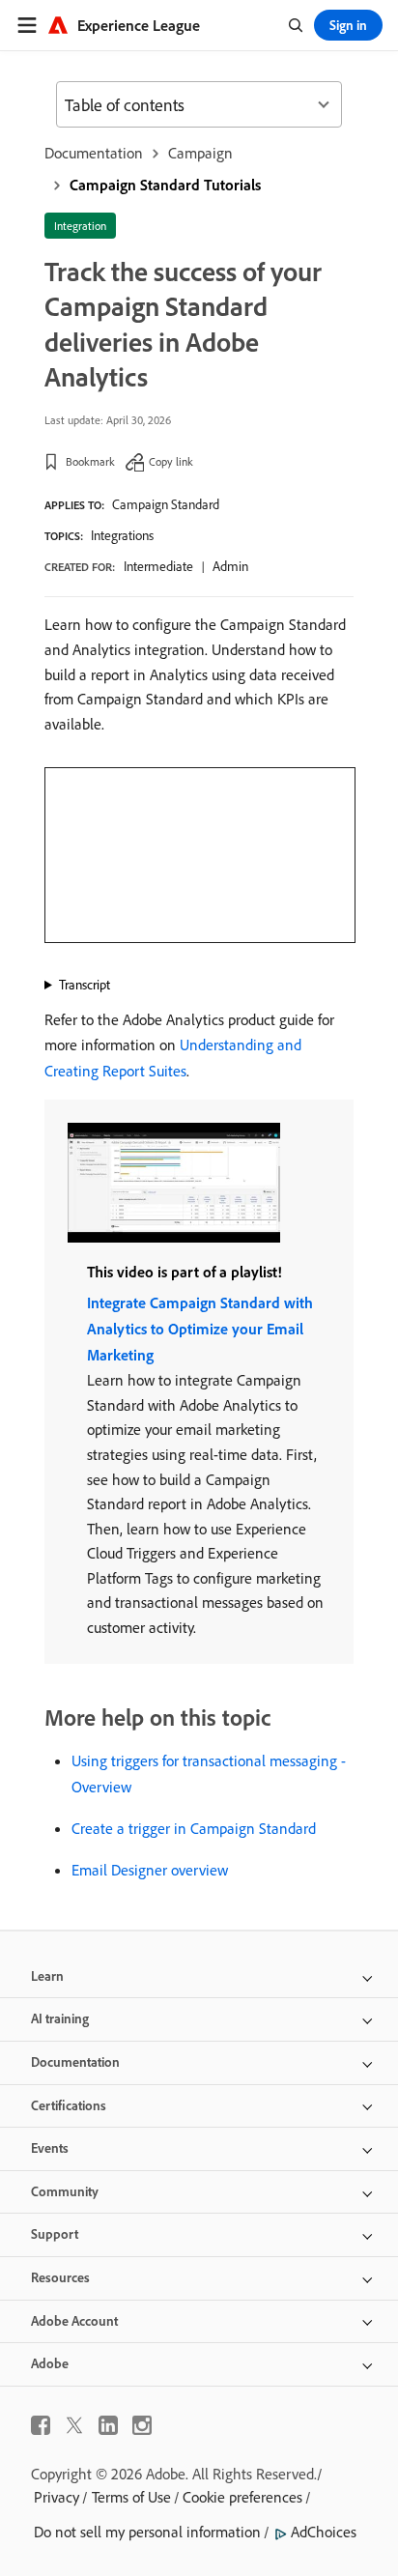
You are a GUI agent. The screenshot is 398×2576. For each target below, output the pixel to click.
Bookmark (90, 461)
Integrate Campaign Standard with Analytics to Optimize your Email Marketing (200, 1329)
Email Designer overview (150, 1870)
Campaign (200, 153)
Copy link (171, 461)
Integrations (122, 535)
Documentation (94, 153)
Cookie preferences (242, 2497)
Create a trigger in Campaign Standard (194, 1828)
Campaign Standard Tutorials (165, 185)
